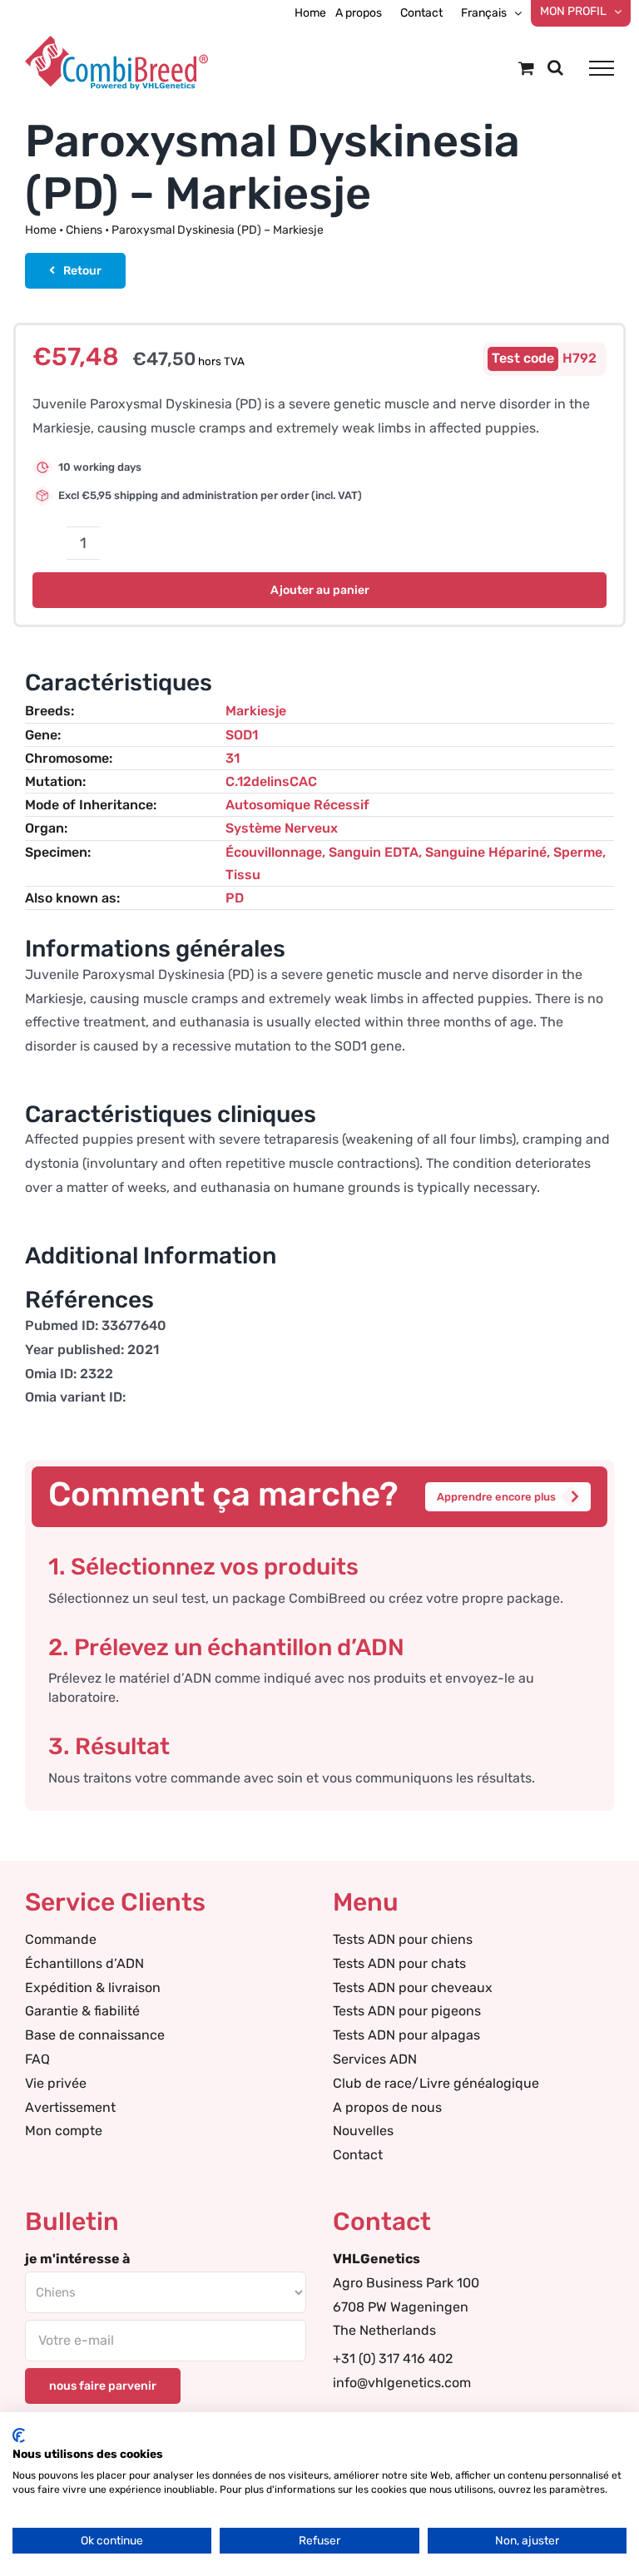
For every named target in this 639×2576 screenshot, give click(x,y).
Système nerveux (282, 828)
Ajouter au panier (320, 590)
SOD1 (242, 735)
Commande (61, 1939)
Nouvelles (363, 2131)
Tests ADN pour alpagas (406, 2035)
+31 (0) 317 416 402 (393, 2358)
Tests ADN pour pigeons (407, 2011)
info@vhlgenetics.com (402, 2383)
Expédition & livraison (93, 1988)
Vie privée (56, 2083)
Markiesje (256, 711)
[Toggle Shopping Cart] (526, 68)
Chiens (84, 230)
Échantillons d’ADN (84, 1963)
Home (41, 230)
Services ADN (375, 2059)
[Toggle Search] (555, 67)
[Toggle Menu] (602, 68)
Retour (82, 271)
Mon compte (64, 2131)
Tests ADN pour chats (399, 1963)
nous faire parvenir (103, 2386)
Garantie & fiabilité (82, 2011)
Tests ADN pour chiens (403, 1939)
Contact (358, 2155)
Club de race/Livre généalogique (436, 2083)
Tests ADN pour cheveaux (413, 1988)
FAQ (37, 2059)
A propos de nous (387, 2107)
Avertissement (70, 2107)
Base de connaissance (95, 2035)
